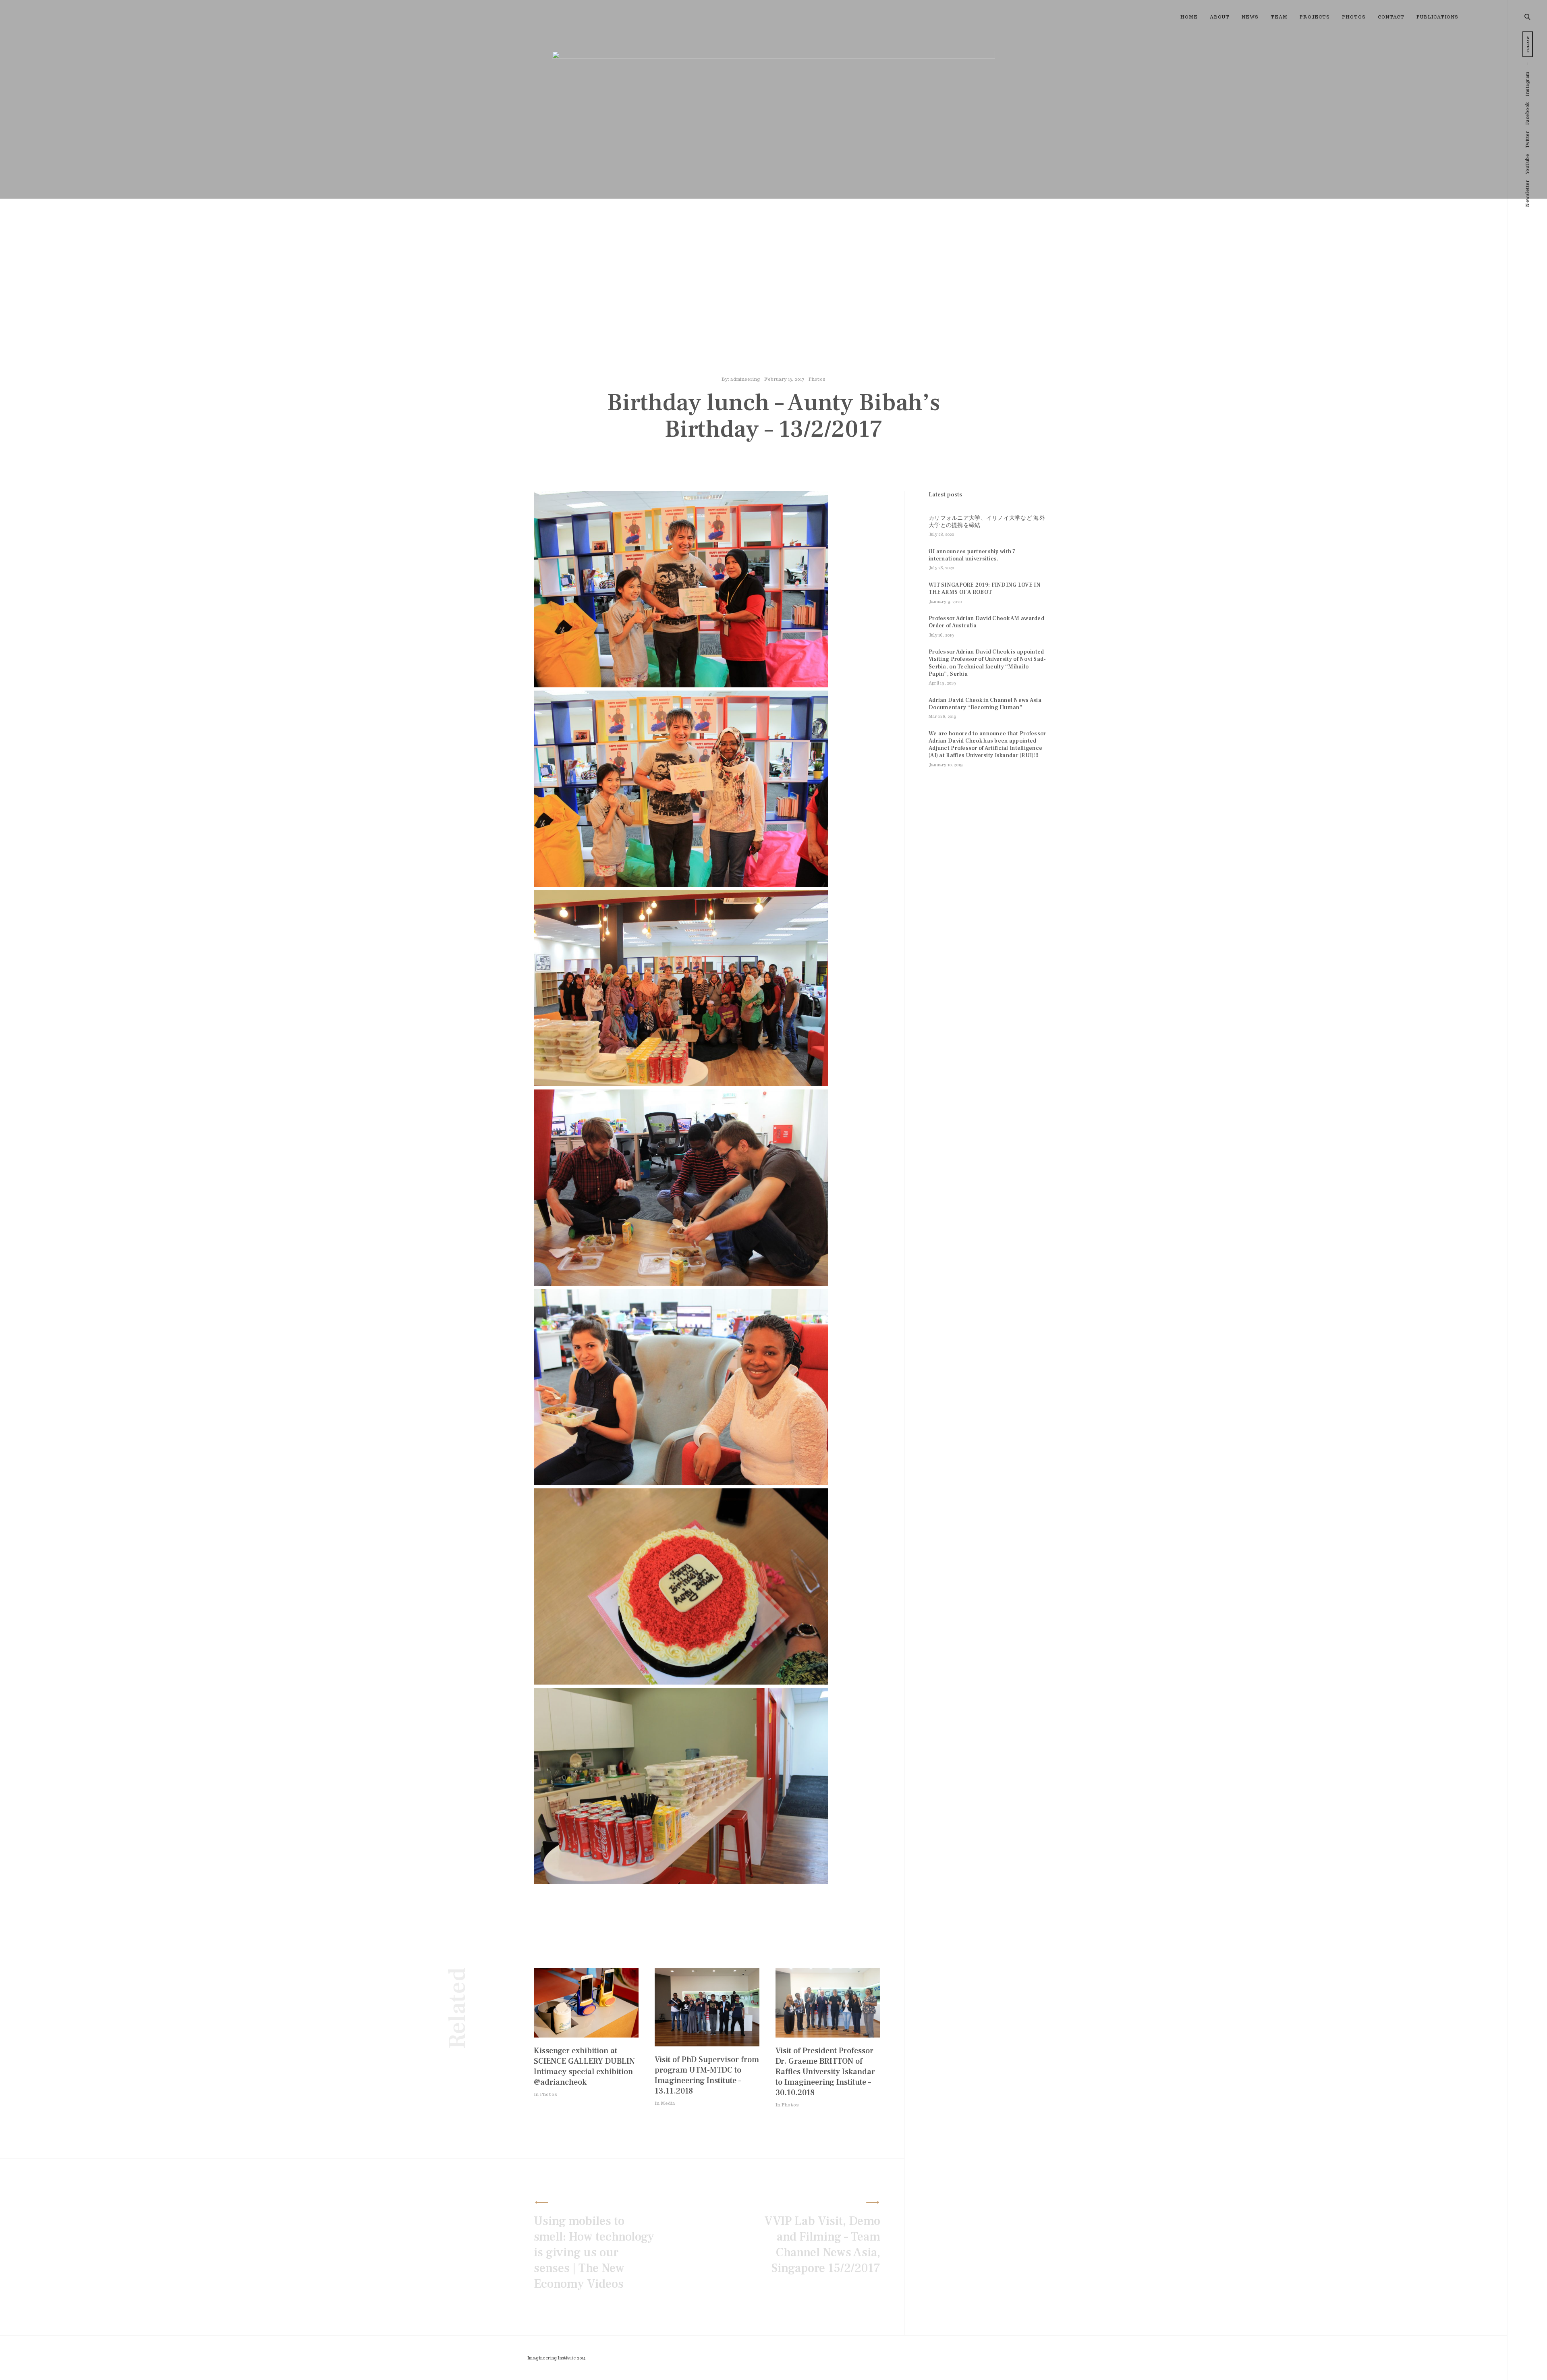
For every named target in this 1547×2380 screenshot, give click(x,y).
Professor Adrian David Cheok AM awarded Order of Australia (986, 622)
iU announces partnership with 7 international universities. (972, 555)
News (1250, 17)
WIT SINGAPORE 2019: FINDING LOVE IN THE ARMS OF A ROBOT (985, 589)
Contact (1391, 17)
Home (1189, 17)
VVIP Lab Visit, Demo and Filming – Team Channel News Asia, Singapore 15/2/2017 (822, 2245)
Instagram (1527, 84)
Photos (1354, 17)
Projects (1315, 17)
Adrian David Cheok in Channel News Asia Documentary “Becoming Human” (985, 704)
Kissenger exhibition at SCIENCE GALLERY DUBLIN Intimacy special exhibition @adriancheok (584, 2067)
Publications (1437, 17)
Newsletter (1527, 194)
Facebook (1527, 113)
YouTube (1527, 164)
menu (1528, 16)
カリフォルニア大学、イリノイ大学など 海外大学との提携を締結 (987, 522)
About (1220, 17)
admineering (745, 379)
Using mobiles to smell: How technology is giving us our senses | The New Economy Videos (594, 2252)
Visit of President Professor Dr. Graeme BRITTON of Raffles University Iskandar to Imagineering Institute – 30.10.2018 (825, 2072)
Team (1279, 17)
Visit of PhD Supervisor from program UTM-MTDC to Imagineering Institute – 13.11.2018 (707, 2075)
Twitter (1527, 140)
